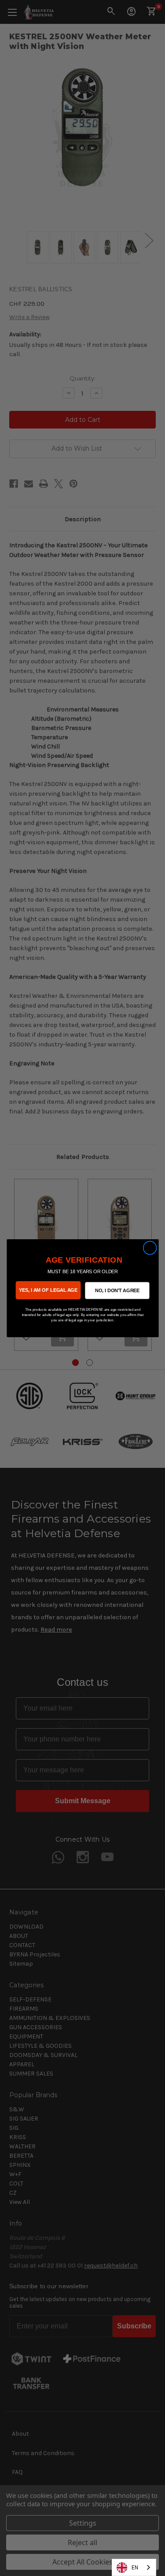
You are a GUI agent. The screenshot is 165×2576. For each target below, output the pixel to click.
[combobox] (134, 2567)
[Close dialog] (150, 1248)
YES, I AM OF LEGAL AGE (48, 1290)
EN (135, 2567)
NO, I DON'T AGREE (117, 1290)
